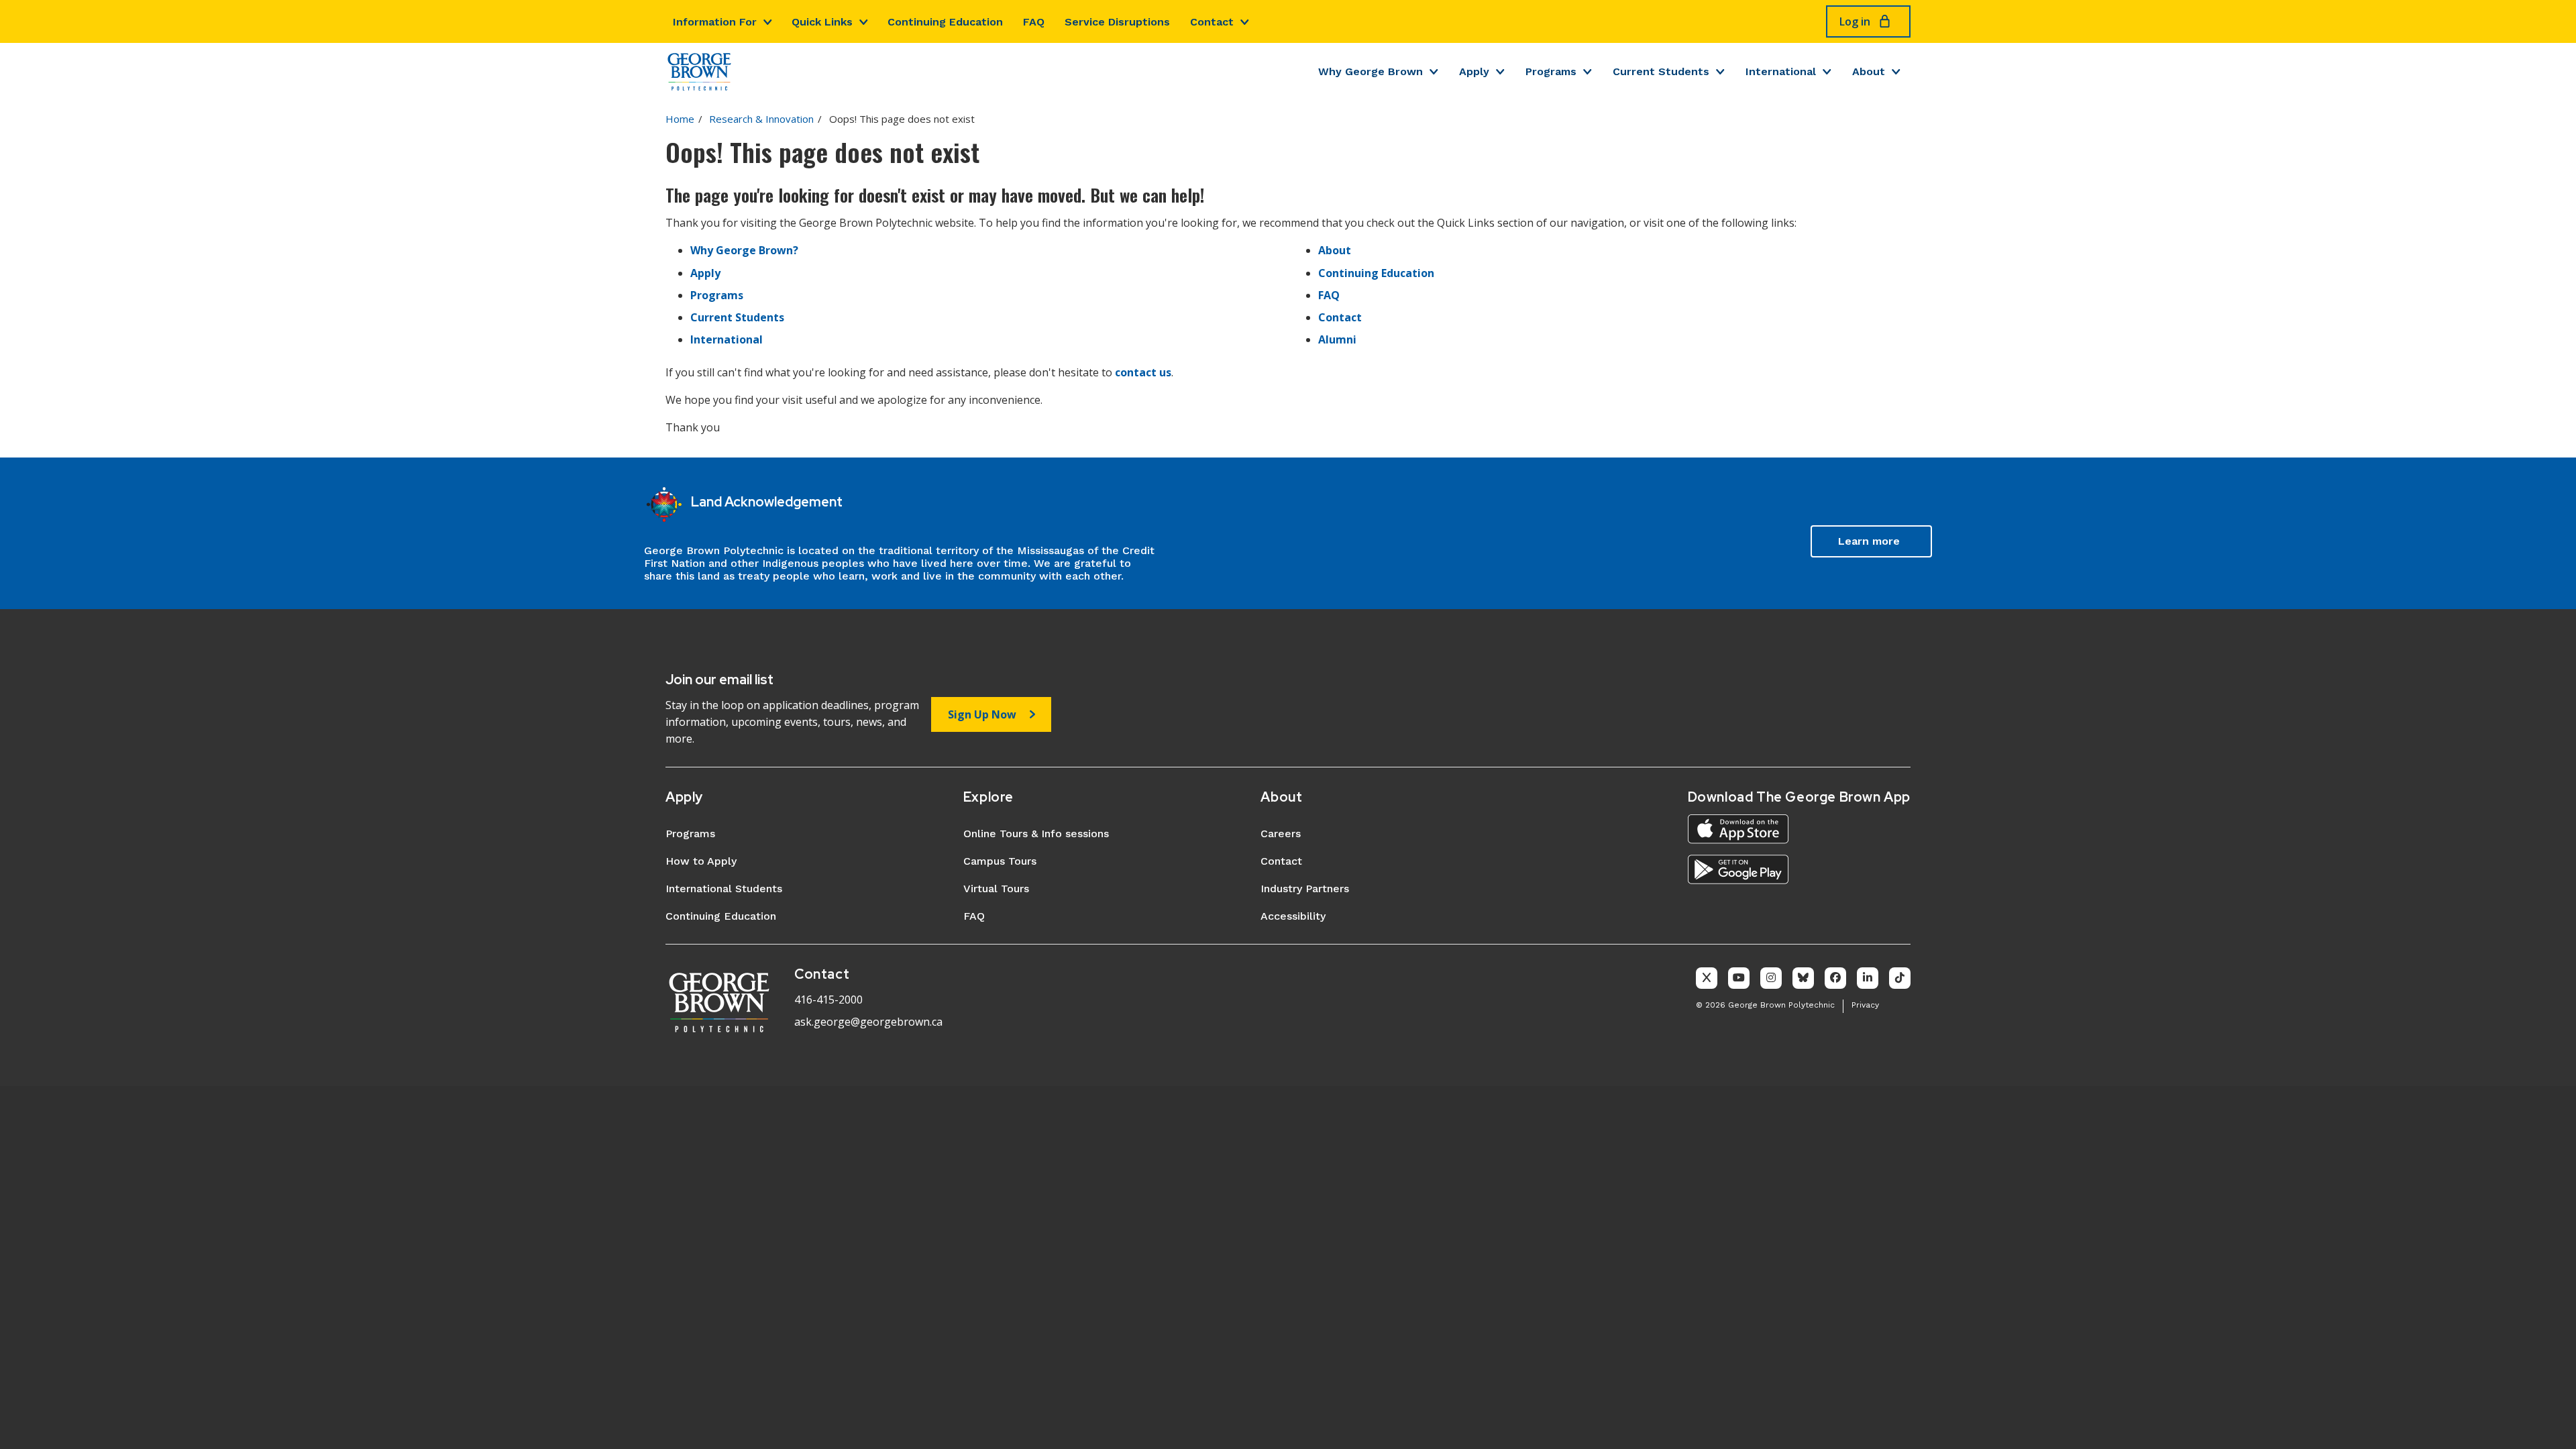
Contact (1212, 22)
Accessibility (1293, 916)
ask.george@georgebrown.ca (868, 1022)
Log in (1855, 21)
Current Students (1661, 71)
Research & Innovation (761, 119)
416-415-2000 (828, 1000)
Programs (1551, 71)
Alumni (1337, 339)
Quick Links (822, 22)
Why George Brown (1371, 71)
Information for (715, 22)
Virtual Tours (996, 889)
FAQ (1034, 22)
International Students (724, 889)
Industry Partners (1305, 889)
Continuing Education (945, 22)
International (1781, 71)
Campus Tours (1000, 861)
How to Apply (701, 861)
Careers (1281, 834)
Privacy (1865, 1005)
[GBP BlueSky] (1803, 978)
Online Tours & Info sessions (1036, 834)
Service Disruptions (1117, 22)
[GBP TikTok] (1900, 978)
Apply (1474, 71)
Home (680, 119)
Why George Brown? (744, 250)
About (1869, 71)
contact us (1143, 372)
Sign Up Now (982, 714)
